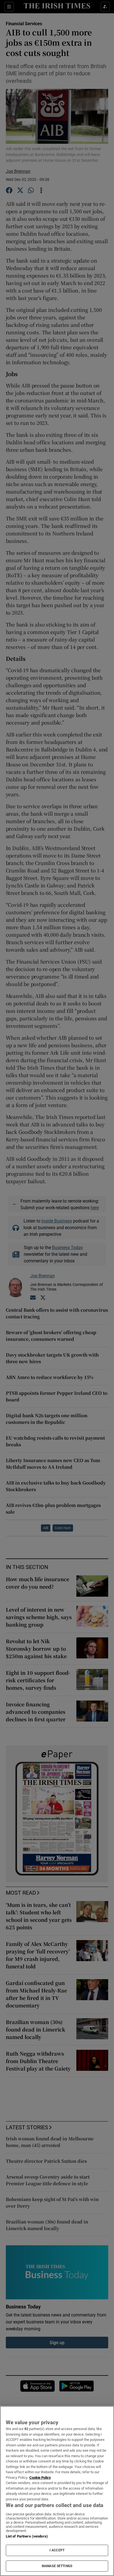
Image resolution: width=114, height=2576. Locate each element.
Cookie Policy (40, 2478)
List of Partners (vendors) (27, 2536)
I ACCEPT (57, 2550)
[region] (57, 2491)
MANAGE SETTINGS (57, 2566)
